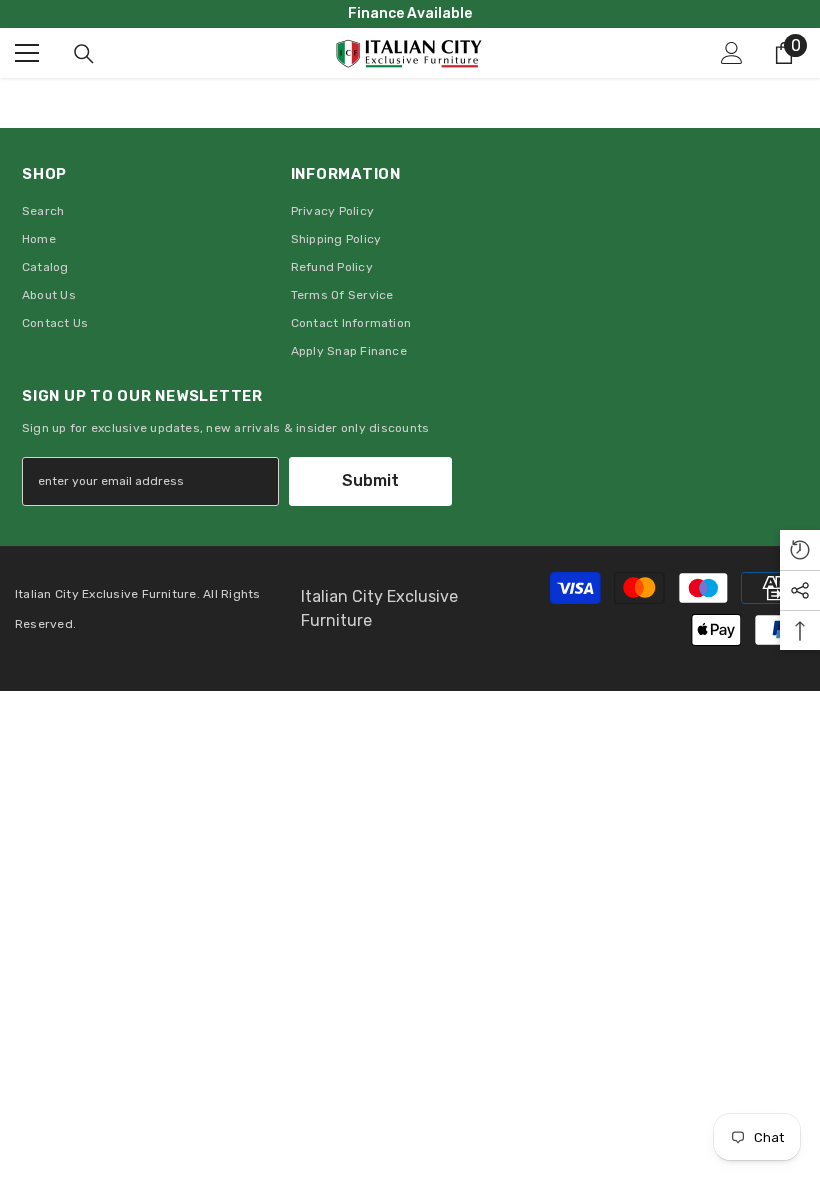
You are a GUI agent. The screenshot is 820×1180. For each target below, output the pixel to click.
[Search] (84, 54)
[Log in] (732, 53)
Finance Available (410, 13)
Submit (370, 480)
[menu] (27, 53)
